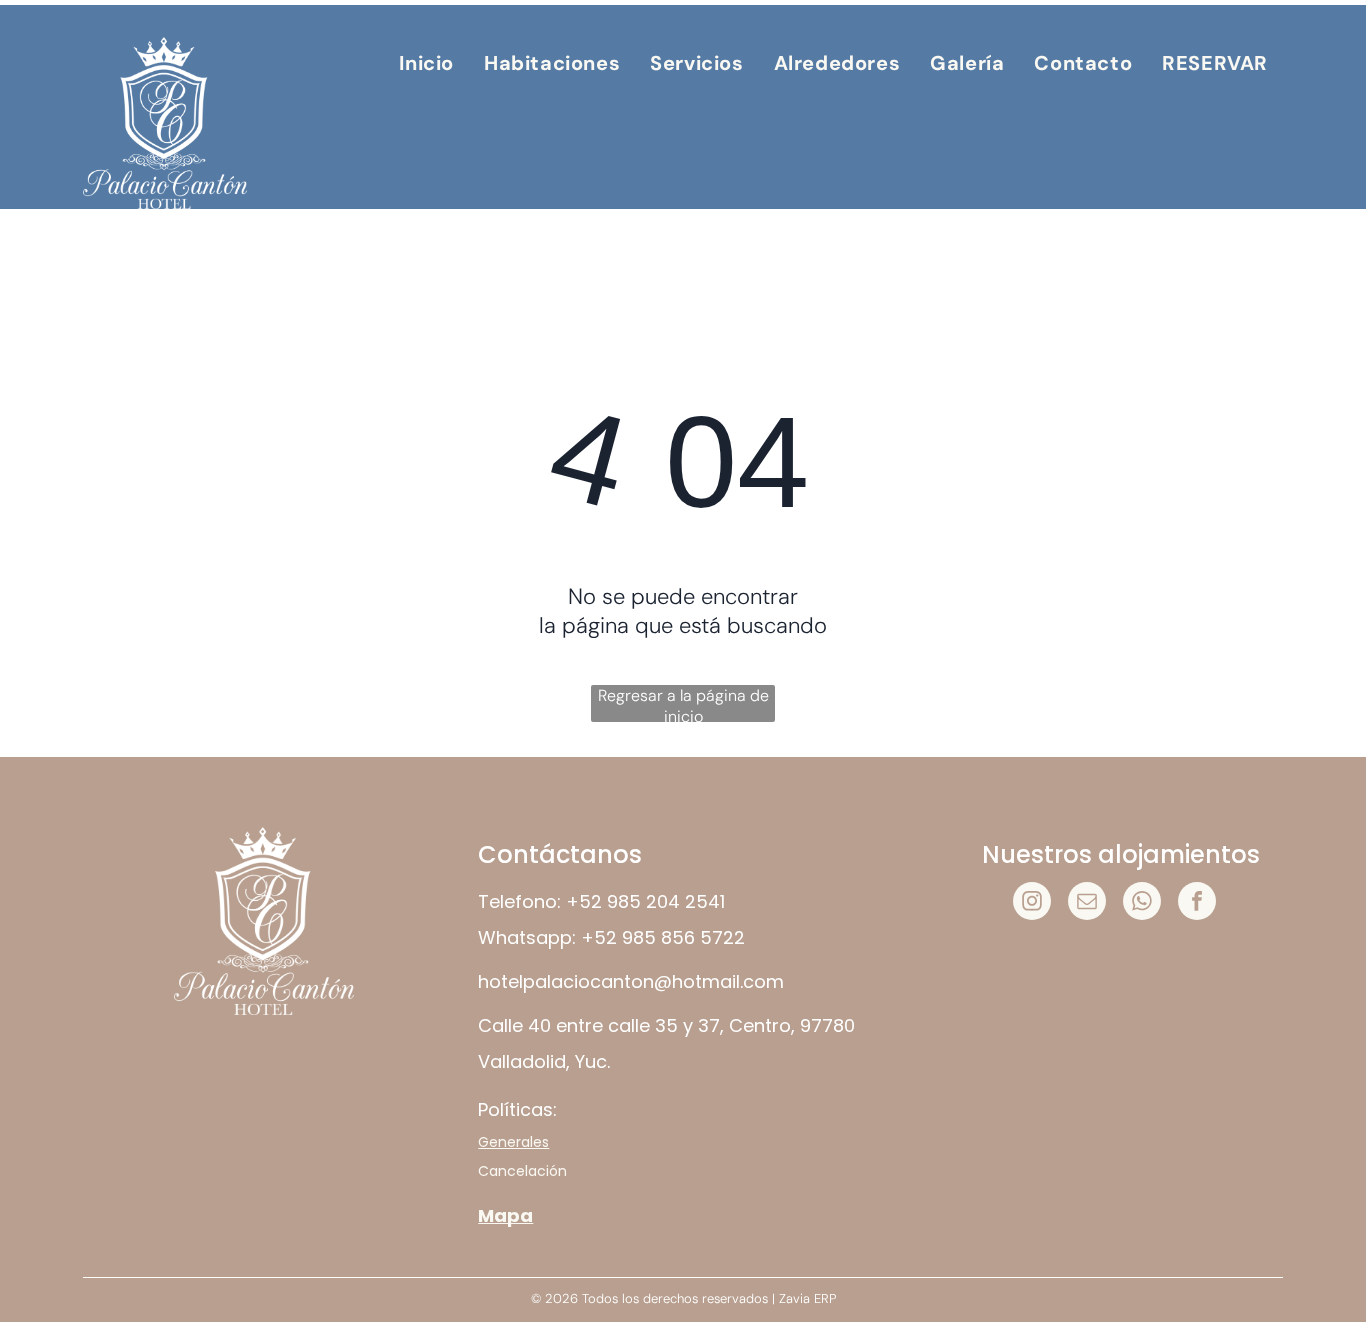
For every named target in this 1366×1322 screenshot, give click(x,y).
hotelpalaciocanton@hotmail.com (631, 981)
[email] (1087, 903)
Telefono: (519, 901)
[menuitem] (426, 63)
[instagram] (1032, 903)
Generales (513, 1142)
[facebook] (1197, 903)
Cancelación (522, 1171)
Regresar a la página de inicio (683, 703)
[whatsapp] (1142, 903)
